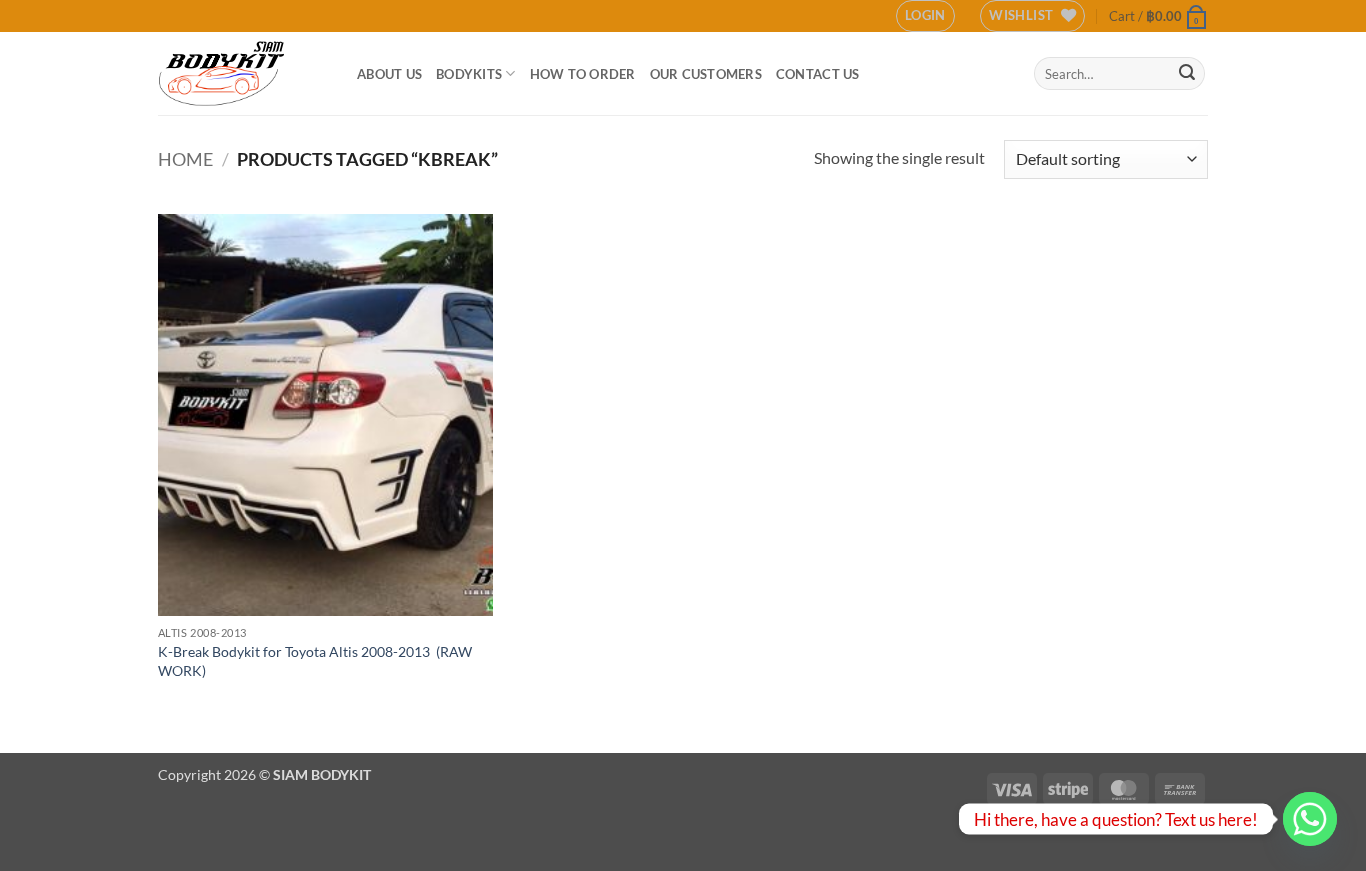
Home (185, 159)
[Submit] (1187, 74)
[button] (925, 16)
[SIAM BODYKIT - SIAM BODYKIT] (242, 73)
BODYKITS (469, 74)
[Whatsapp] (1310, 819)
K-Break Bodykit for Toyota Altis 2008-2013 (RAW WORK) (315, 661)
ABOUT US (389, 74)
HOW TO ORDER (583, 74)
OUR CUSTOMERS (706, 74)
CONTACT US (818, 74)
